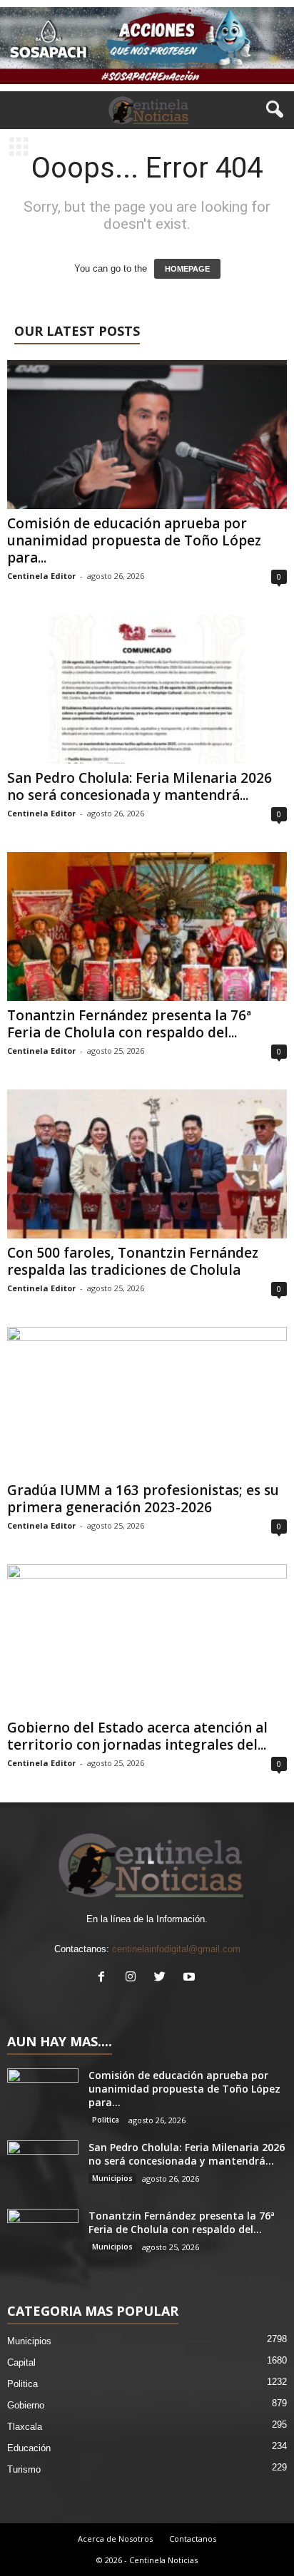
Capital (21, 2362)
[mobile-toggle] (19, 148)
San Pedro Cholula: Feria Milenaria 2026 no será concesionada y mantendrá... (140, 786)
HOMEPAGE (187, 269)
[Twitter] (163, 1978)
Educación (29, 2448)
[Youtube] (191, 1978)
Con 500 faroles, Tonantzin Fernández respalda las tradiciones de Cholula (133, 1261)
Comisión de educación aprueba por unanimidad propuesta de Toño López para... (134, 540)
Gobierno (26, 2405)
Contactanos (193, 2539)
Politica (106, 2120)
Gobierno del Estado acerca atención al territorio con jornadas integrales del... (137, 1736)
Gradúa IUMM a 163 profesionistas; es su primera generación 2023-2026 (143, 1499)
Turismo (24, 2469)
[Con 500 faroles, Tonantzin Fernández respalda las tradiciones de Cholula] (147, 1164)
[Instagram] (134, 1978)
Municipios (112, 2178)
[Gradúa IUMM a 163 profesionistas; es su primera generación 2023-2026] (147, 1401)
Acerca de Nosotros (115, 2539)
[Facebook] (105, 1978)
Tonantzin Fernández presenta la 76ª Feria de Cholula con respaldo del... (129, 1024)
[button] (272, 110)
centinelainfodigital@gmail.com (176, 1949)
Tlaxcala (25, 2427)
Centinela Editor (41, 576)
